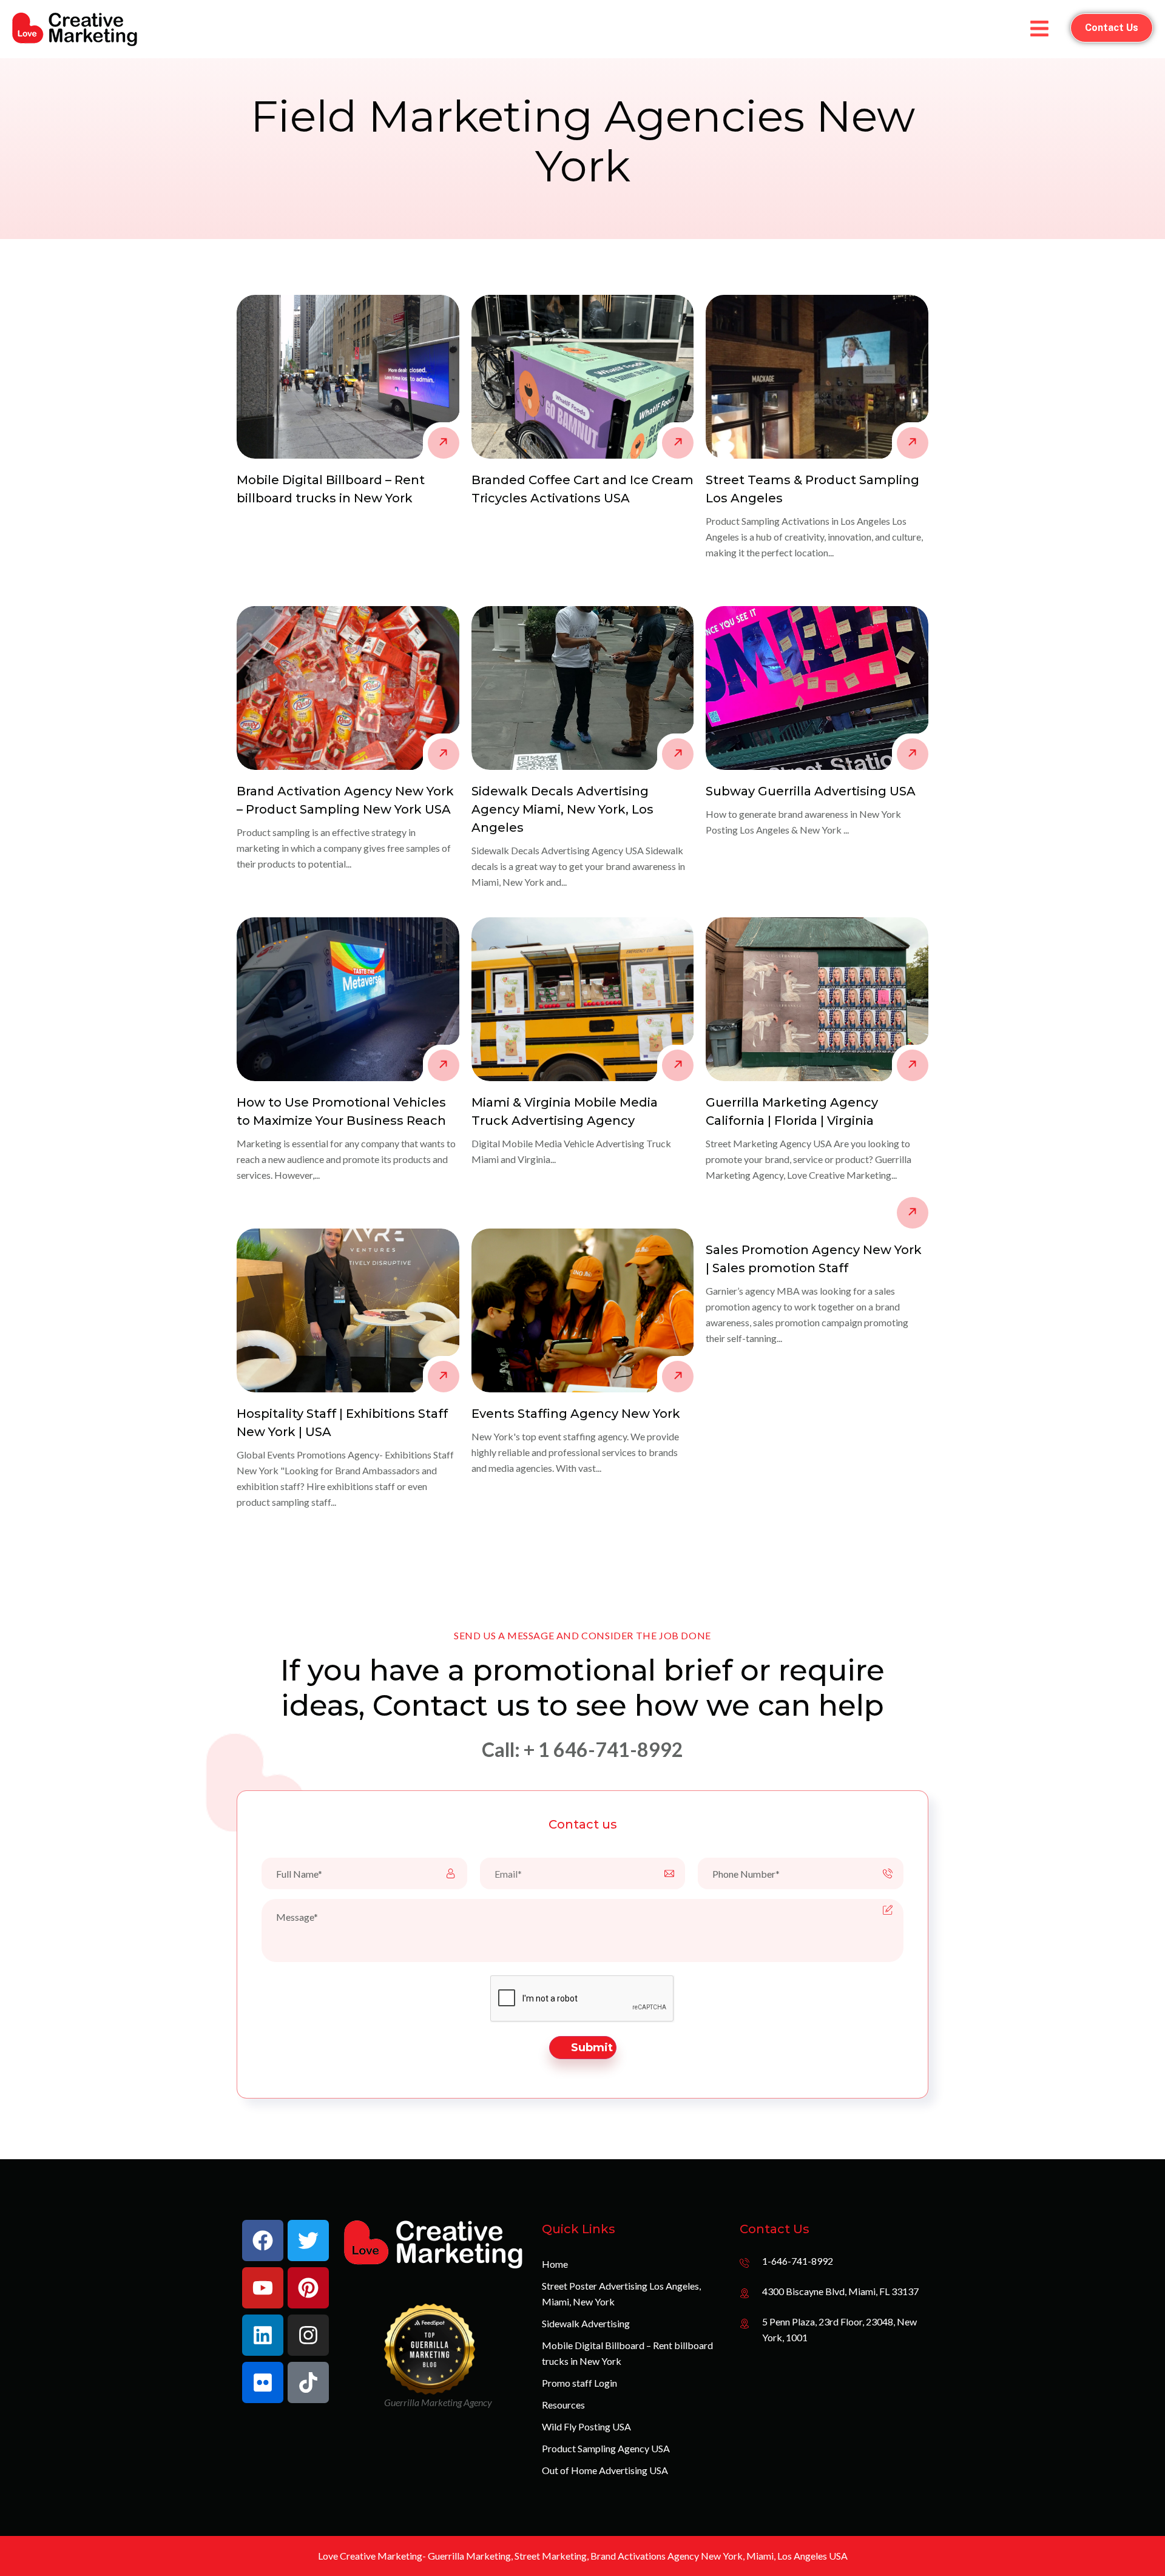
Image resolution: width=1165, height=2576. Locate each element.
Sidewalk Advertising (586, 2323)
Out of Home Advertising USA (605, 2470)
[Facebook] (263, 2241)
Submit (592, 2048)
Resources (563, 2405)
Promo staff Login (579, 2383)
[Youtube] (263, 2288)
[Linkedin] (263, 2335)
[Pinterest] (308, 2288)
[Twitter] (308, 2241)
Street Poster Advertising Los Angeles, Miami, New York (621, 2294)
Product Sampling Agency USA (606, 2448)
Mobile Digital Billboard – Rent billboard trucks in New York (627, 2353)
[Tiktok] (308, 2382)
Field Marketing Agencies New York (583, 141)
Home (555, 2264)
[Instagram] (308, 2335)
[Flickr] (263, 2382)
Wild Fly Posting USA (586, 2426)
